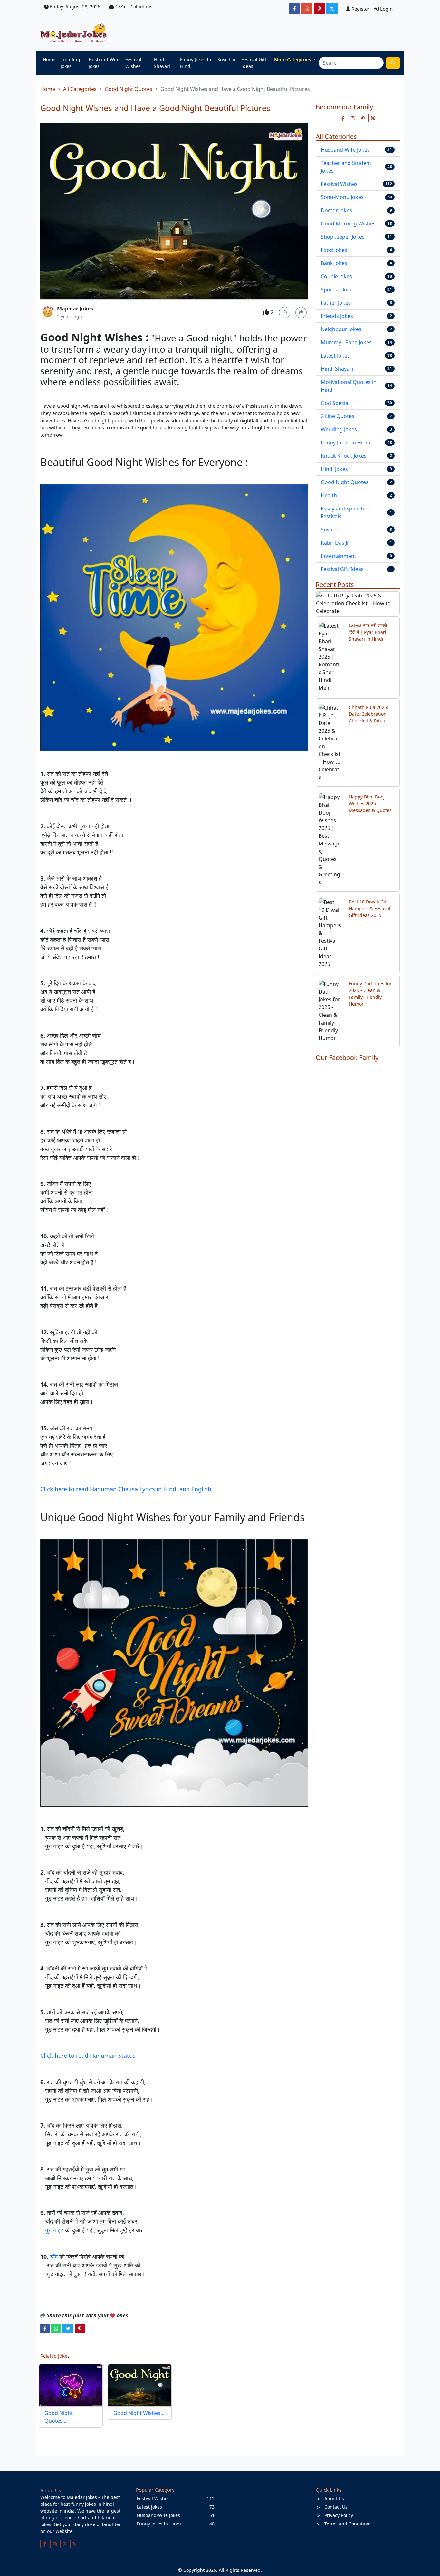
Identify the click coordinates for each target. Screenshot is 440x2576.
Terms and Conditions (348, 2524)
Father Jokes (336, 303)
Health (329, 495)
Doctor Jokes (336, 210)
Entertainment (339, 556)
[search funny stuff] (393, 63)
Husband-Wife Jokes (104, 63)
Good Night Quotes (129, 89)
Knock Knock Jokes (344, 456)
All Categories (80, 89)
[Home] (75, 33)
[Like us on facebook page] (343, 118)
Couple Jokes (336, 276)
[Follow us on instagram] (353, 118)
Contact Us (336, 2507)
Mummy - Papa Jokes (346, 342)
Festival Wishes (133, 63)
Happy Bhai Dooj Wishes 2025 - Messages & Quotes (370, 803)
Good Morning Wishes (348, 224)
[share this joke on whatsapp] (56, 2328)
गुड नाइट (54, 2230)
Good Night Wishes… (139, 2413)
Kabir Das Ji (335, 543)
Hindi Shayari (162, 63)
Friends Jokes (337, 316)
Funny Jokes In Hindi (196, 63)
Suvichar (227, 59)
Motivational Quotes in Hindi (349, 386)
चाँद (54, 2256)
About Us (334, 2499)
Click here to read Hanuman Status (89, 2056)
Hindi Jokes (334, 469)
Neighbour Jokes (341, 329)
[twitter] (68, 2328)
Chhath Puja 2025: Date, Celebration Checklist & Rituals (369, 714)
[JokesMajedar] (332, 9)
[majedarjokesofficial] (294, 9)
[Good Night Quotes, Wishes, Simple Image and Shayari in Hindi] (71, 2385)
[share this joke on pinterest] (80, 2328)
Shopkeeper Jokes (343, 237)
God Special (335, 403)
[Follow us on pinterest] (363, 118)
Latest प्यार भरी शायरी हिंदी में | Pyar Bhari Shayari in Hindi (368, 632)
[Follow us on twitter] (373, 118)
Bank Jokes (334, 263)
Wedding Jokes (339, 429)
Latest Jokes (335, 356)
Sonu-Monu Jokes (342, 197)
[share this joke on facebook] (45, 2328)
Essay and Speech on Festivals (346, 512)
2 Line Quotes (338, 416)
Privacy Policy (339, 2515)
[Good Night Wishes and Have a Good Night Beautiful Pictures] (140, 2385)
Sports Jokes (336, 290)
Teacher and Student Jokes (346, 167)
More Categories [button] (293, 59)
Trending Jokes (70, 63)
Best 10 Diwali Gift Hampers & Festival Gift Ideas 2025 (370, 908)
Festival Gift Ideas (254, 63)
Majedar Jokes (75, 309)
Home (49, 59)
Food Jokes (334, 250)
